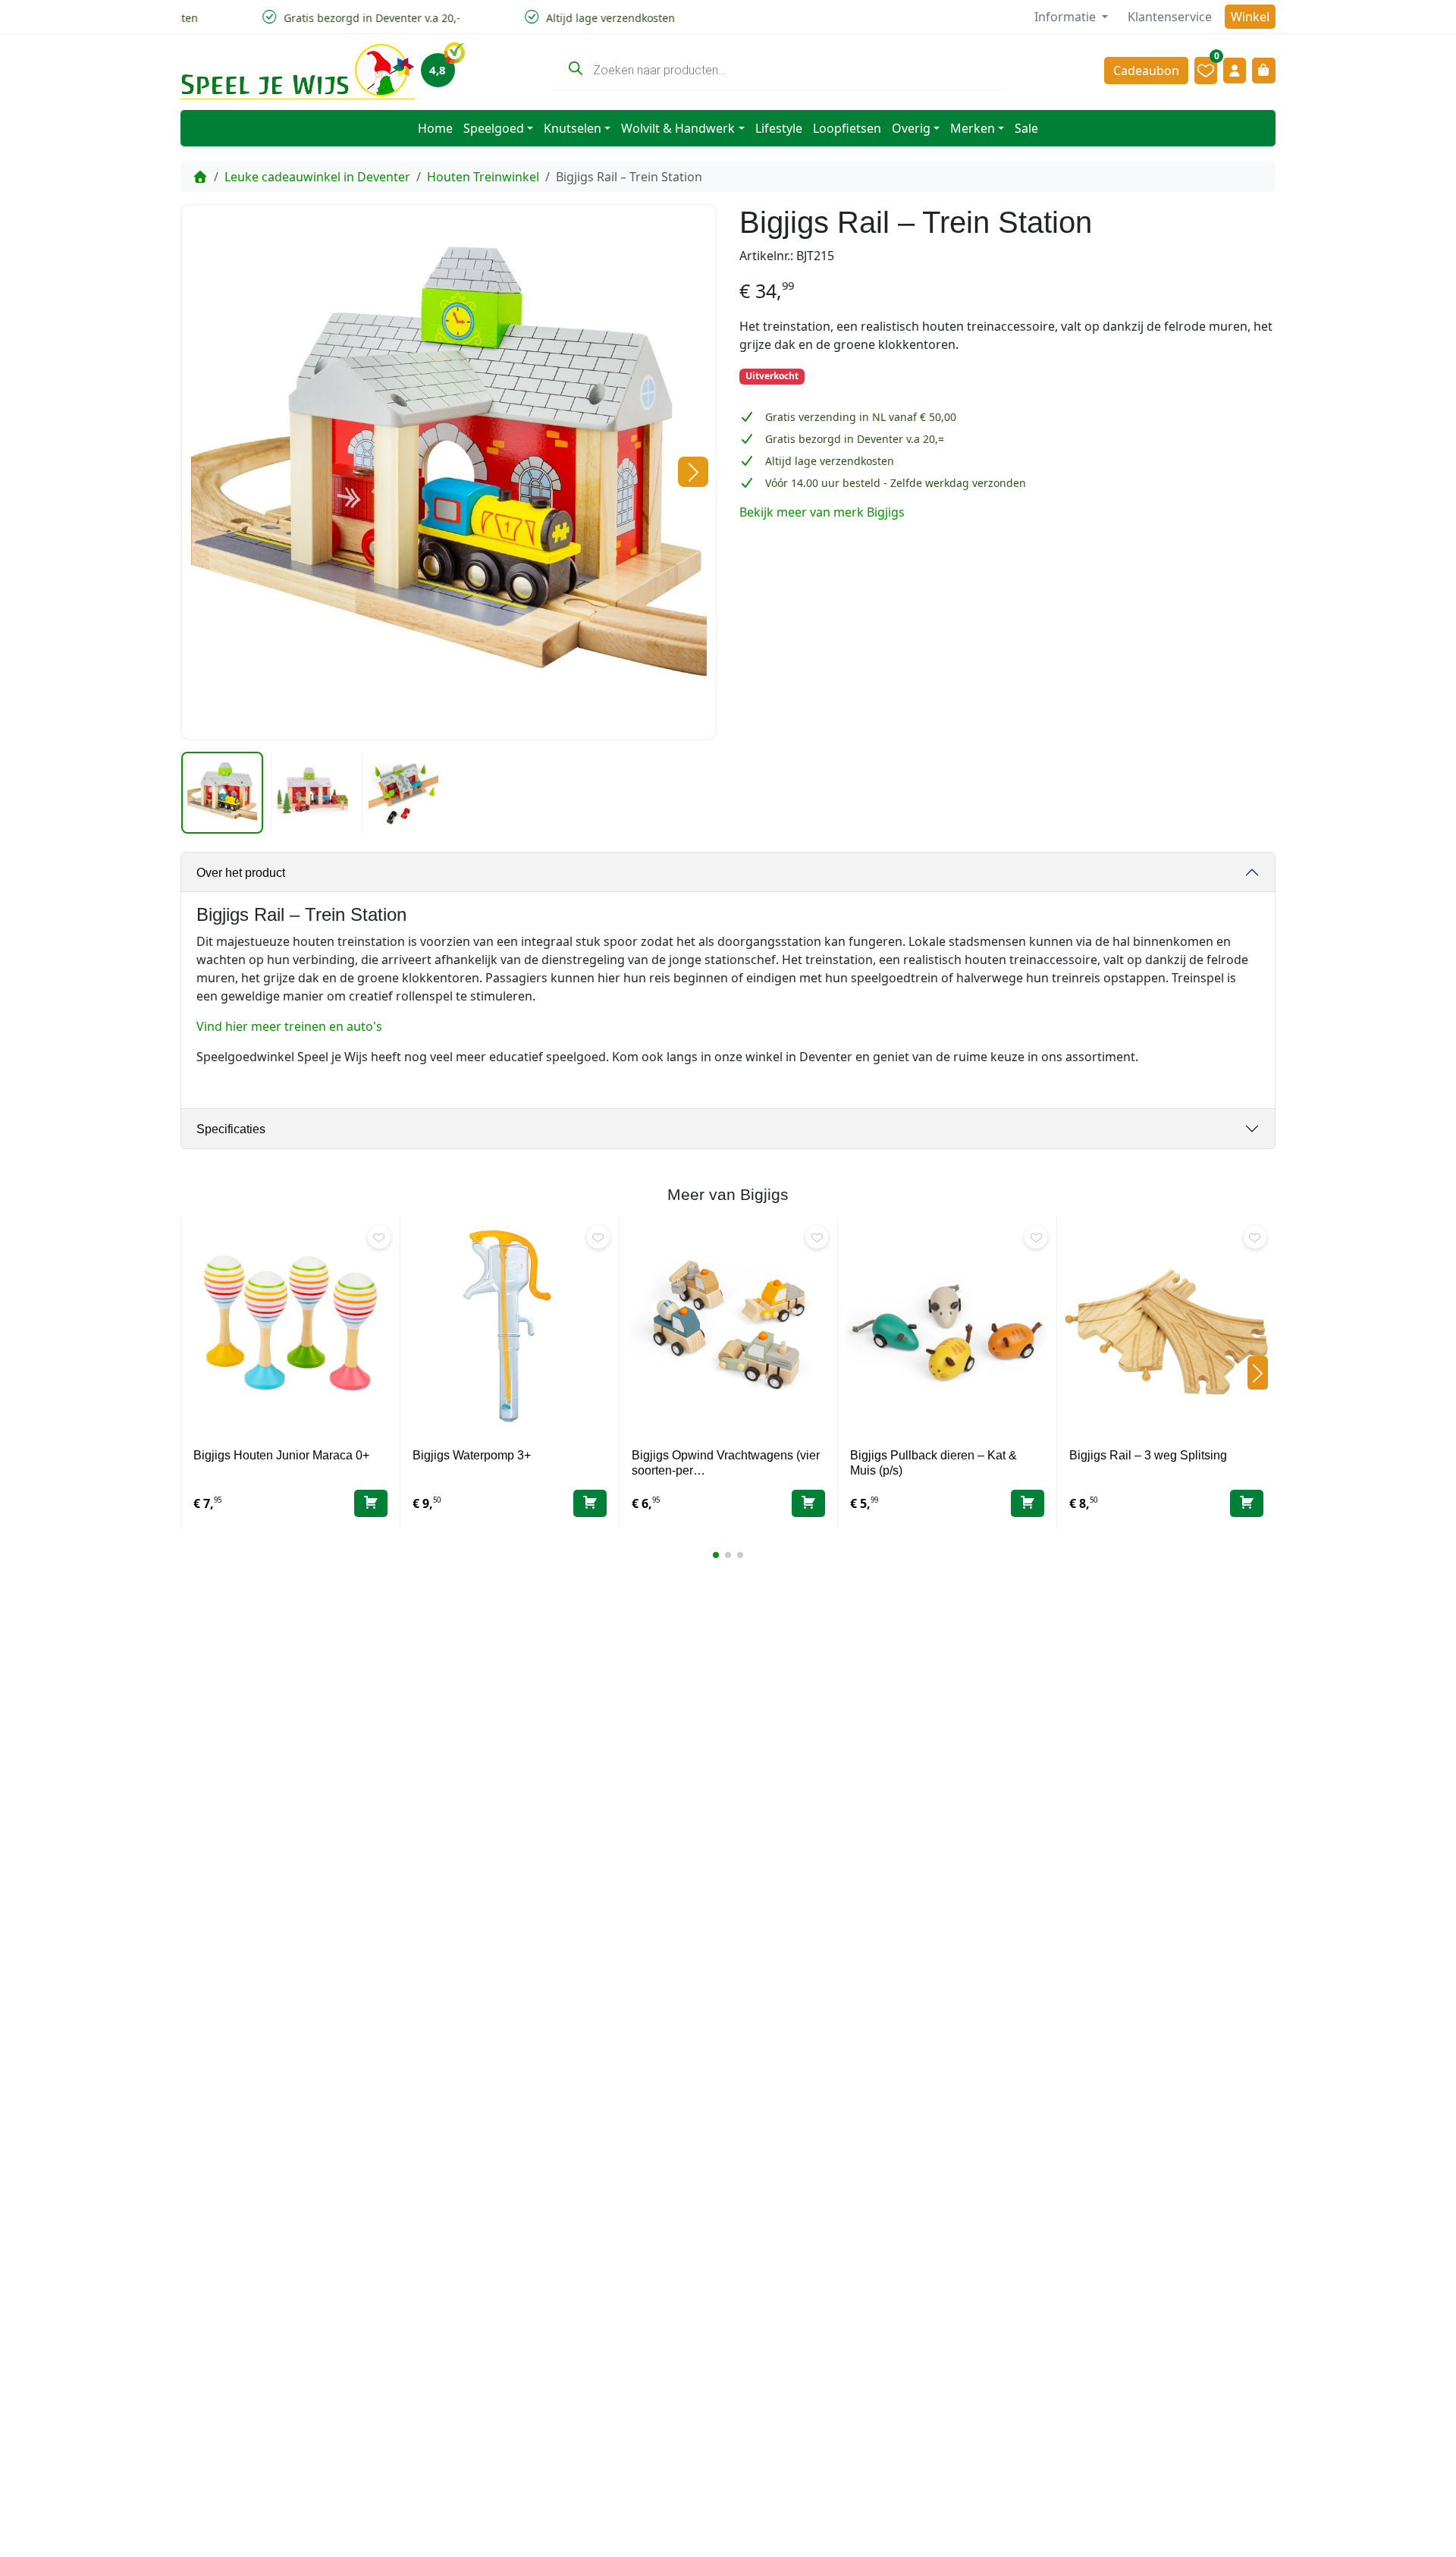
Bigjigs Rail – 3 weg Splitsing (1148, 1455)
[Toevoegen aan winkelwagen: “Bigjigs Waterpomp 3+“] (590, 1503)
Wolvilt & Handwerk (678, 128)
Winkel (1250, 17)
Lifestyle (779, 128)
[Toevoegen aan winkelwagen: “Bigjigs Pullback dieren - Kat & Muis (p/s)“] (1028, 1503)
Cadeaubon (1146, 71)
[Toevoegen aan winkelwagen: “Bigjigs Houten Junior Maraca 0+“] (371, 1503)
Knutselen (573, 128)
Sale (1026, 128)
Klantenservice (1170, 17)
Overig (911, 128)
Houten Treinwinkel (483, 177)
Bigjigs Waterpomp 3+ (472, 1455)
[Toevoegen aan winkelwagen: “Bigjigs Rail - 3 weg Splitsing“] (1247, 1503)
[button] (693, 472)
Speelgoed (494, 128)
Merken (973, 128)
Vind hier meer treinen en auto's (289, 1026)
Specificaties (231, 1129)
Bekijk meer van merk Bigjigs (822, 512)
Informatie (1067, 17)
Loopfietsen (847, 128)
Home (435, 128)
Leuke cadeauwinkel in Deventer (317, 177)
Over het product (241, 873)
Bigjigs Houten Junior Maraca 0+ (281, 1455)
